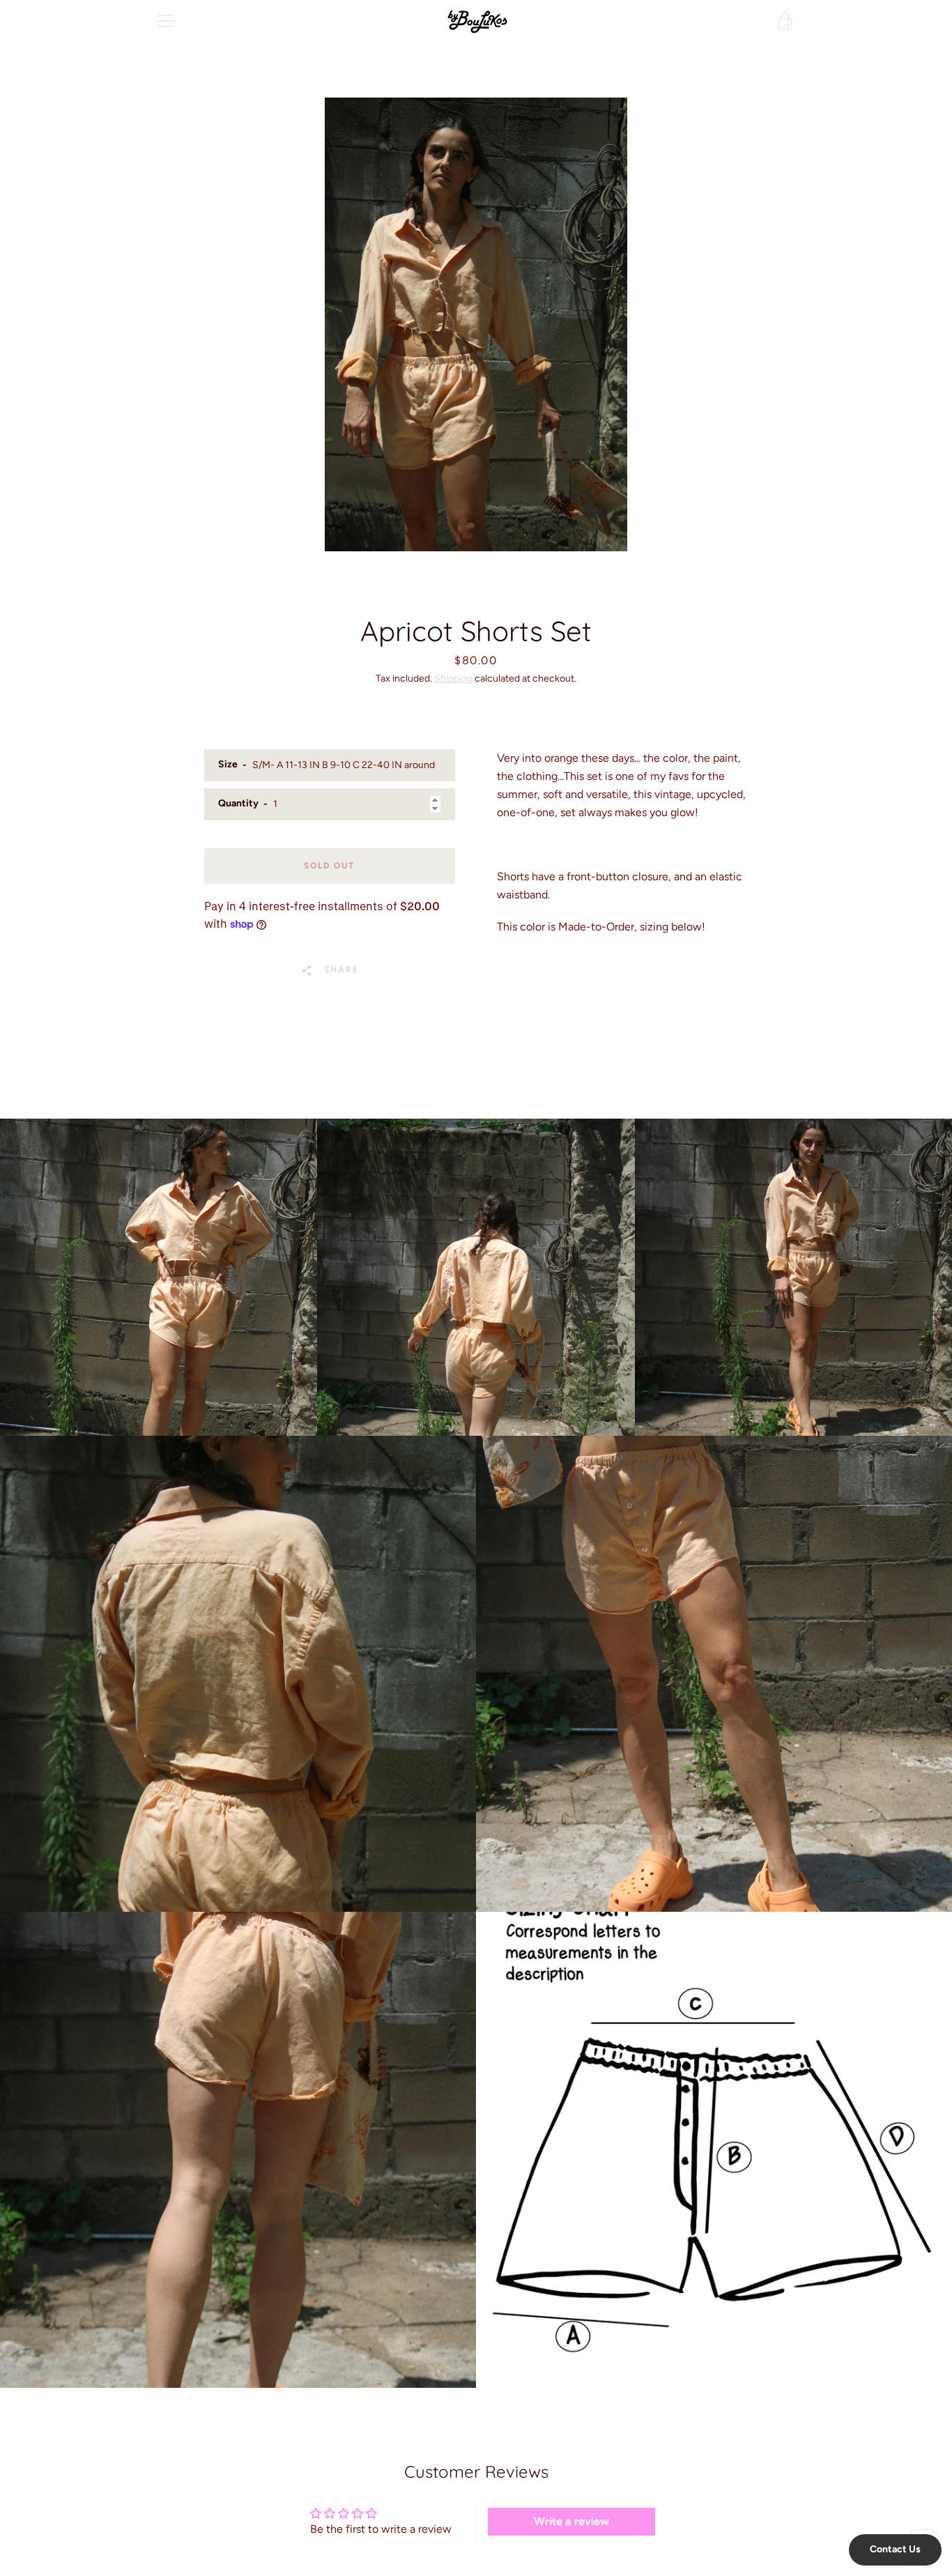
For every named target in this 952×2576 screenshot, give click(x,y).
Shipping (453, 678)
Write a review (571, 2521)
